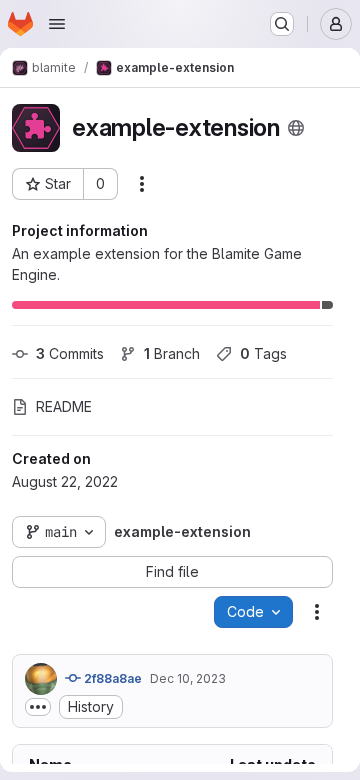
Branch (172, 353)
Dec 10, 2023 (188, 678)
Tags (263, 353)
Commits (70, 353)
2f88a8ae (111, 678)
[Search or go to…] (282, 24)
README (64, 406)
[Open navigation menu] (57, 24)
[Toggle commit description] (38, 707)
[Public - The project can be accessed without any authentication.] (296, 128)
